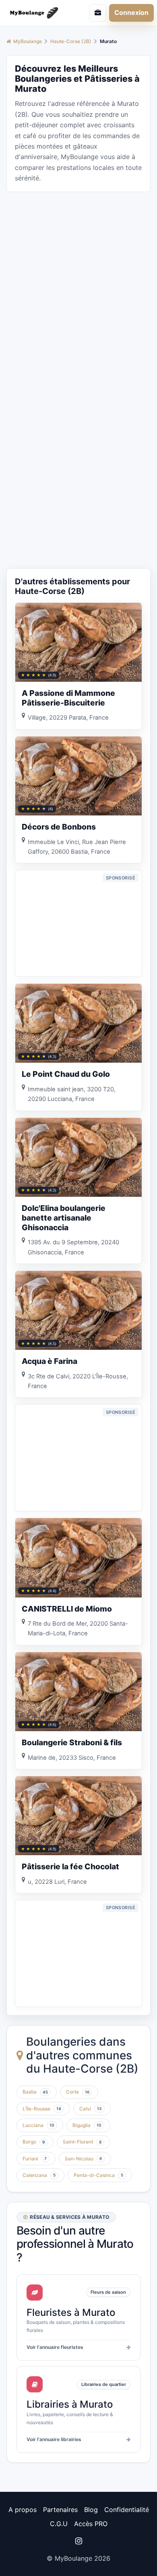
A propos (23, 2510)
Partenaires (60, 2510)
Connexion (131, 12)
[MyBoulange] (37, 13)
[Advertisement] (78, 277)
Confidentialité (127, 2510)
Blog (91, 2510)
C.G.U (59, 2524)
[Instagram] (78, 2541)
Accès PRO (91, 2524)
